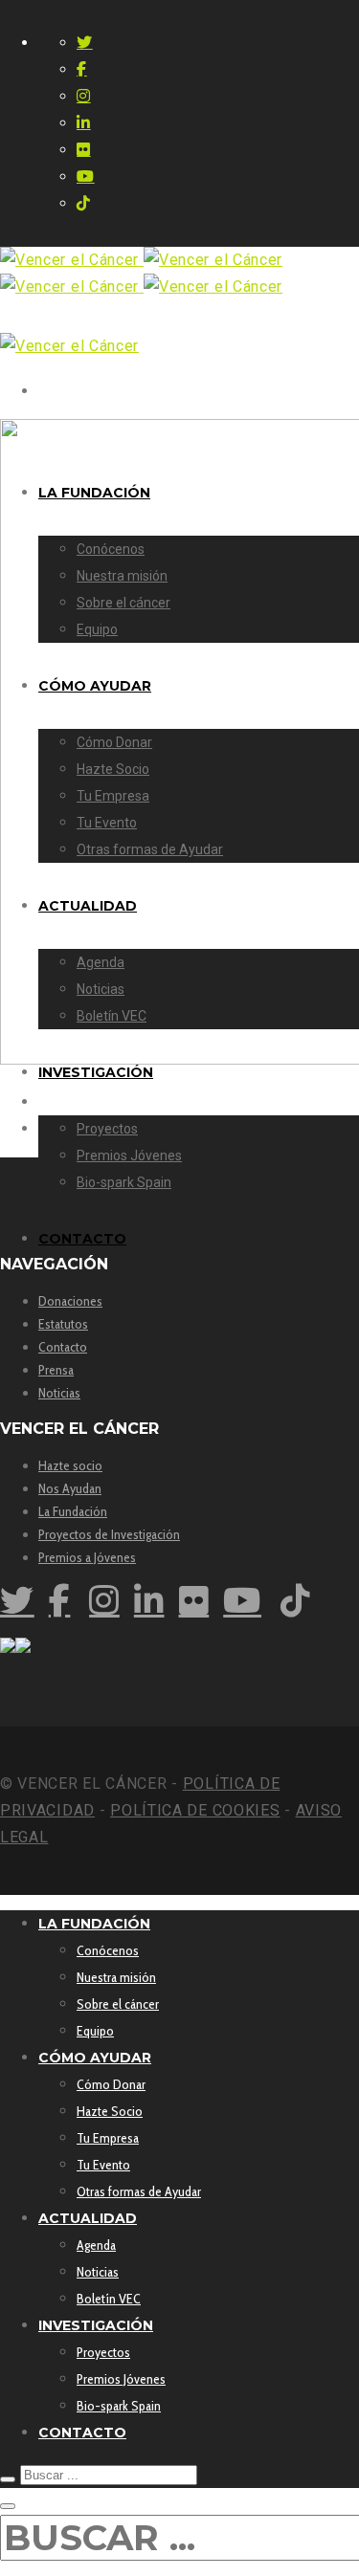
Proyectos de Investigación (109, 1534)
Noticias (59, 1393)
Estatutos (63, 1324)
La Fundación (73, 1511)
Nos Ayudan (70, 1488)
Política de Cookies (195, 1810)
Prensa (56, 1370)
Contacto (63, 1347)
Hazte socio (70, 1465)
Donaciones (70, 1301)
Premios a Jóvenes (87, 1557)
